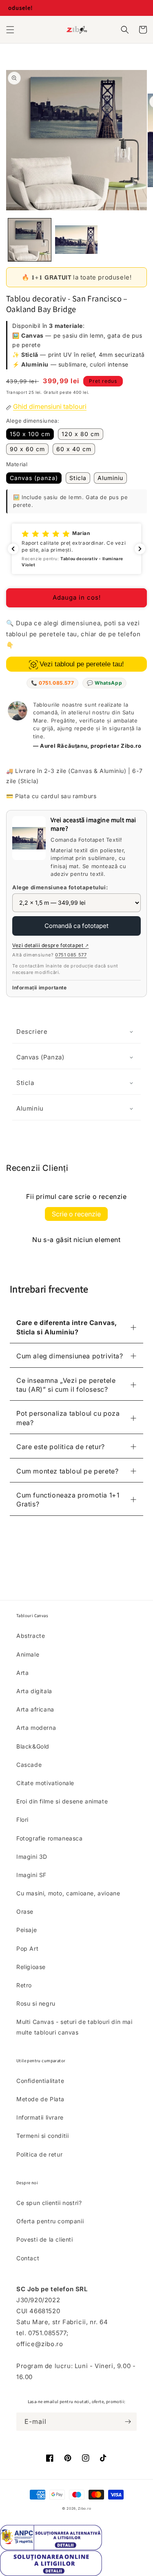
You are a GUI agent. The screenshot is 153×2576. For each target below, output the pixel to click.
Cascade (29, 1765)
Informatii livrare (40, 2117)
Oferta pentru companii (50, 2221)
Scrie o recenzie (76, 1214)
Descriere (32, 1031)
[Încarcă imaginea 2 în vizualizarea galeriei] (76, 240)
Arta (22, 1673)
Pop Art (27, 1948)
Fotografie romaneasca (50, 1838)
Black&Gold (33, 1746)
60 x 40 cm (74, 449)
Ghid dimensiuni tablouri (50, 406)
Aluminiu (110, 478)
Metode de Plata (40, 2099)
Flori (22, 1820)
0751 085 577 (71, 955)
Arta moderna (36, 1728)
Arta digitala (34, 1691)
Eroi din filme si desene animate (62, 1801)
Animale (28, 1654)
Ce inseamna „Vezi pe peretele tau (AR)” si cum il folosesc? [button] (66, 1385)
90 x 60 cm (27, 449)
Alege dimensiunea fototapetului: (60, 887)
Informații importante (40, 988)
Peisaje (27, 1930)
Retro (24, 1985)
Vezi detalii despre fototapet (51, 945)
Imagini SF (31, 1875)
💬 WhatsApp (104, 683)
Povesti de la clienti (45, 2239)
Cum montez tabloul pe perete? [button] (67, 1471)
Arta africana (35, 1709)
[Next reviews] (140, 549)
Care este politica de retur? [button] (61, 1447)
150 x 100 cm (30, 434)
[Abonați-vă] (128, 2422)
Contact (28, 2258)
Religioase (31, 1967)
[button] (10, 30)
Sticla (78, 478)
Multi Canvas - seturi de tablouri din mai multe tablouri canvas (74, 2027)
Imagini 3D (32, 1857)
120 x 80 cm (81, 434)
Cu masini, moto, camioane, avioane (68, 1893)
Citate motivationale (45, 1783)
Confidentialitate (40, 2081)
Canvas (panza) (34, 478)
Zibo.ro (84, 2508)
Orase (25, 1911)
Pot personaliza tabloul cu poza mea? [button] (68, 1418)
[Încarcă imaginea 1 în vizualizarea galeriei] (30, 240)
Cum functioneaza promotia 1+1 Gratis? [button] (68, 1500)
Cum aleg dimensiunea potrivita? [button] (70, 1356)
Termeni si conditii (42, 2136)
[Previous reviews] (13, 549)
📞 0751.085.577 (52, 683)
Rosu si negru (36, 2003)
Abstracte (31, 1636)
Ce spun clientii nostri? (49, 2203)
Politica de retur (39, 2154)
